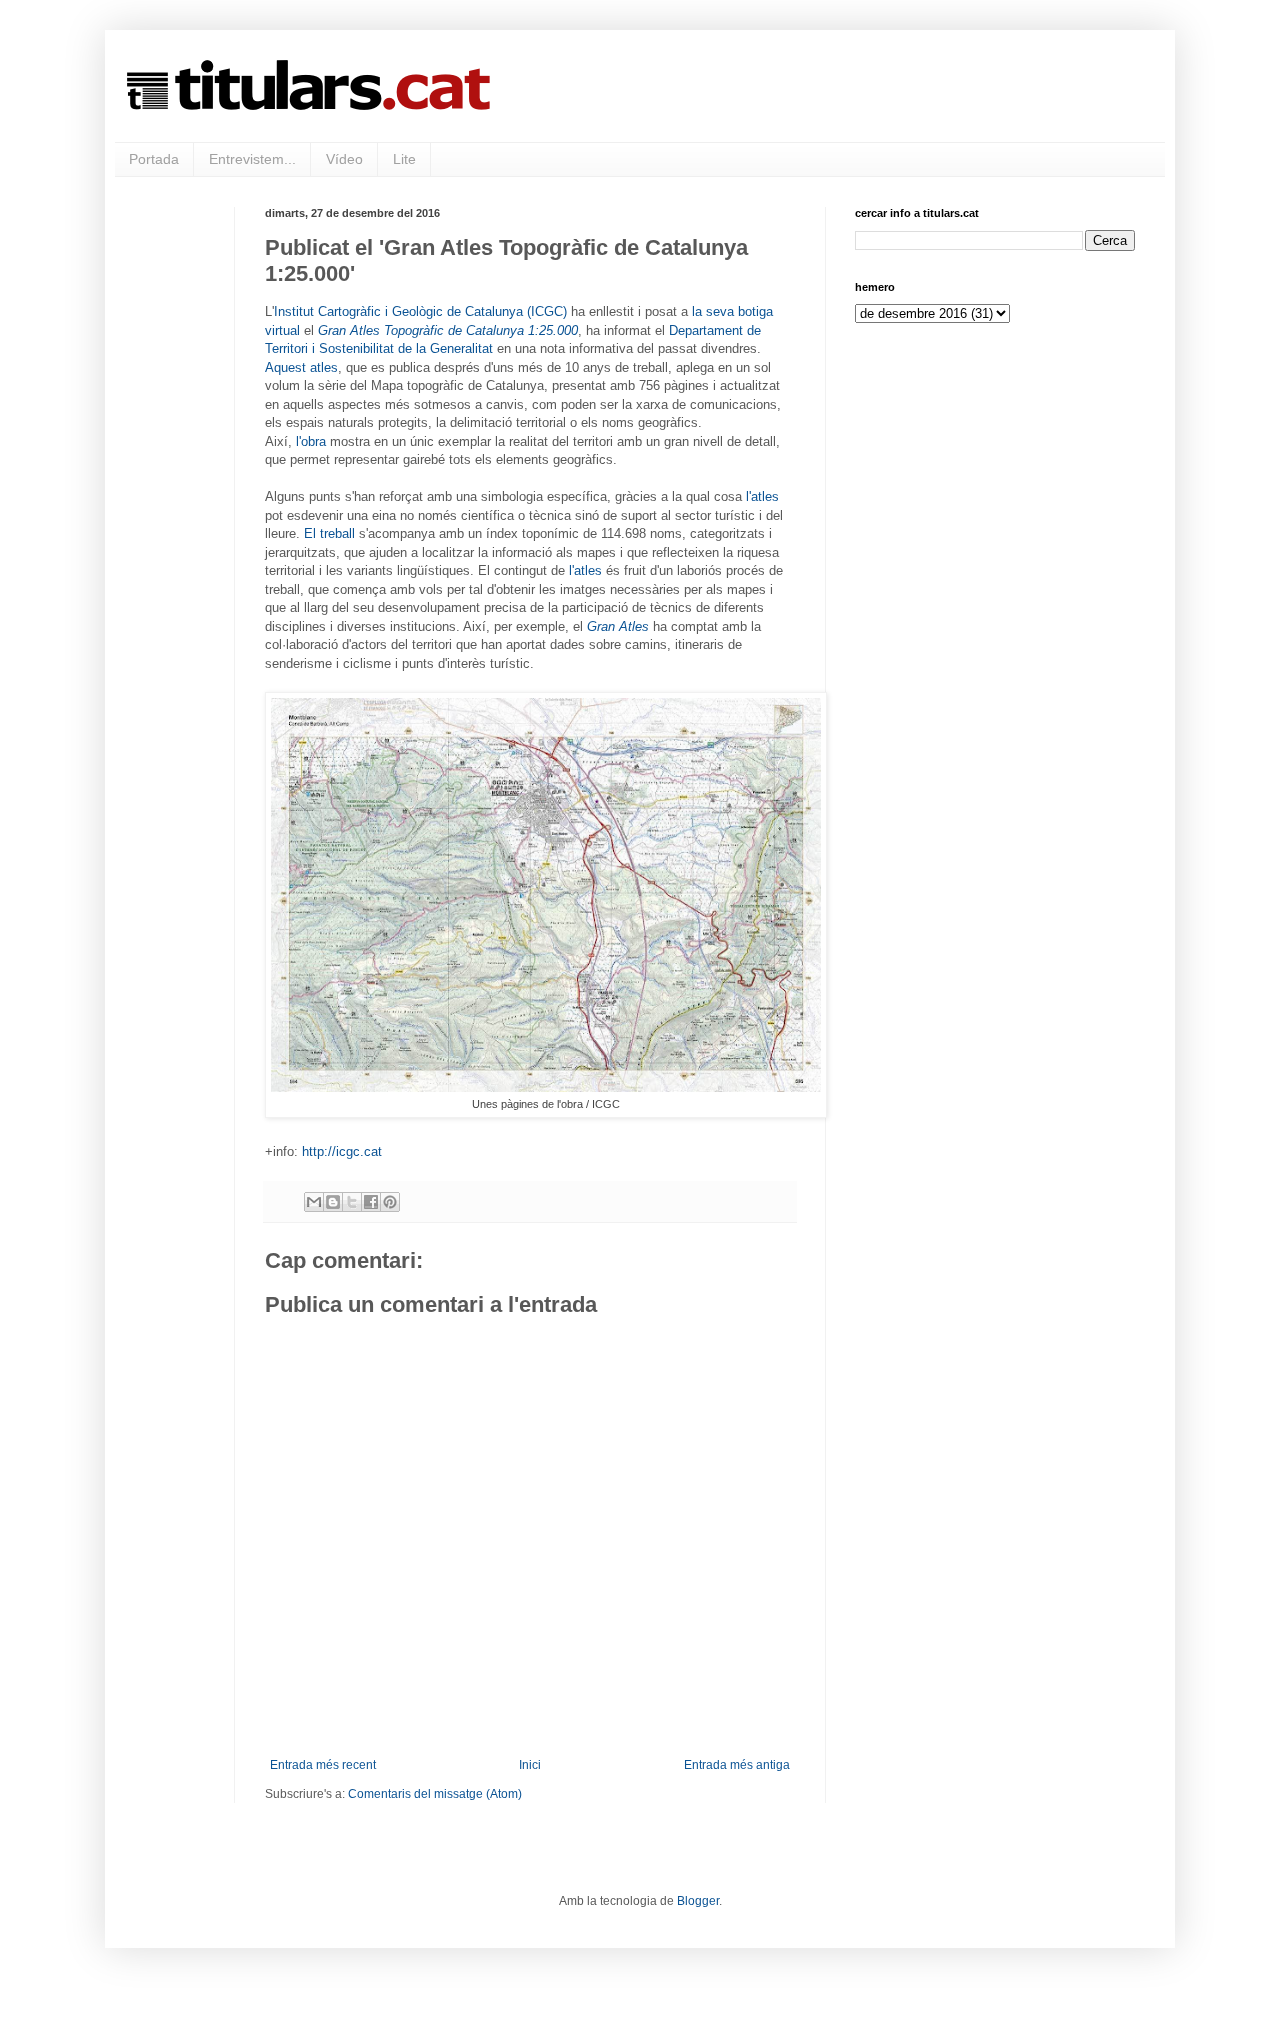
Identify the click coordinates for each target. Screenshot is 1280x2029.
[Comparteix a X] (352, 1202)
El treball (329, 533)
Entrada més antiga (737, 1765)
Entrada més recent (323, 1765)
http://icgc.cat (342, 1151)
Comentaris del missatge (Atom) (435, 1794)
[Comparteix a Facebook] (371, 1202)
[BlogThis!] (333, 1202)
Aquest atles (301, 367)
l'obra (311, 441)
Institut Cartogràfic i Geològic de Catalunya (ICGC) (420, 311)
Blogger (698, 1901)
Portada (154, 159)
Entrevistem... (252, 159)
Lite (404, 159)
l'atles (762, 496)
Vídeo (344, 159)
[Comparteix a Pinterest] (390, 1202)
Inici (530, 1765)
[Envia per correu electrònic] (314, 1202)
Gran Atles (618, 626)
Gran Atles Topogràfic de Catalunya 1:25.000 (448, 330)
